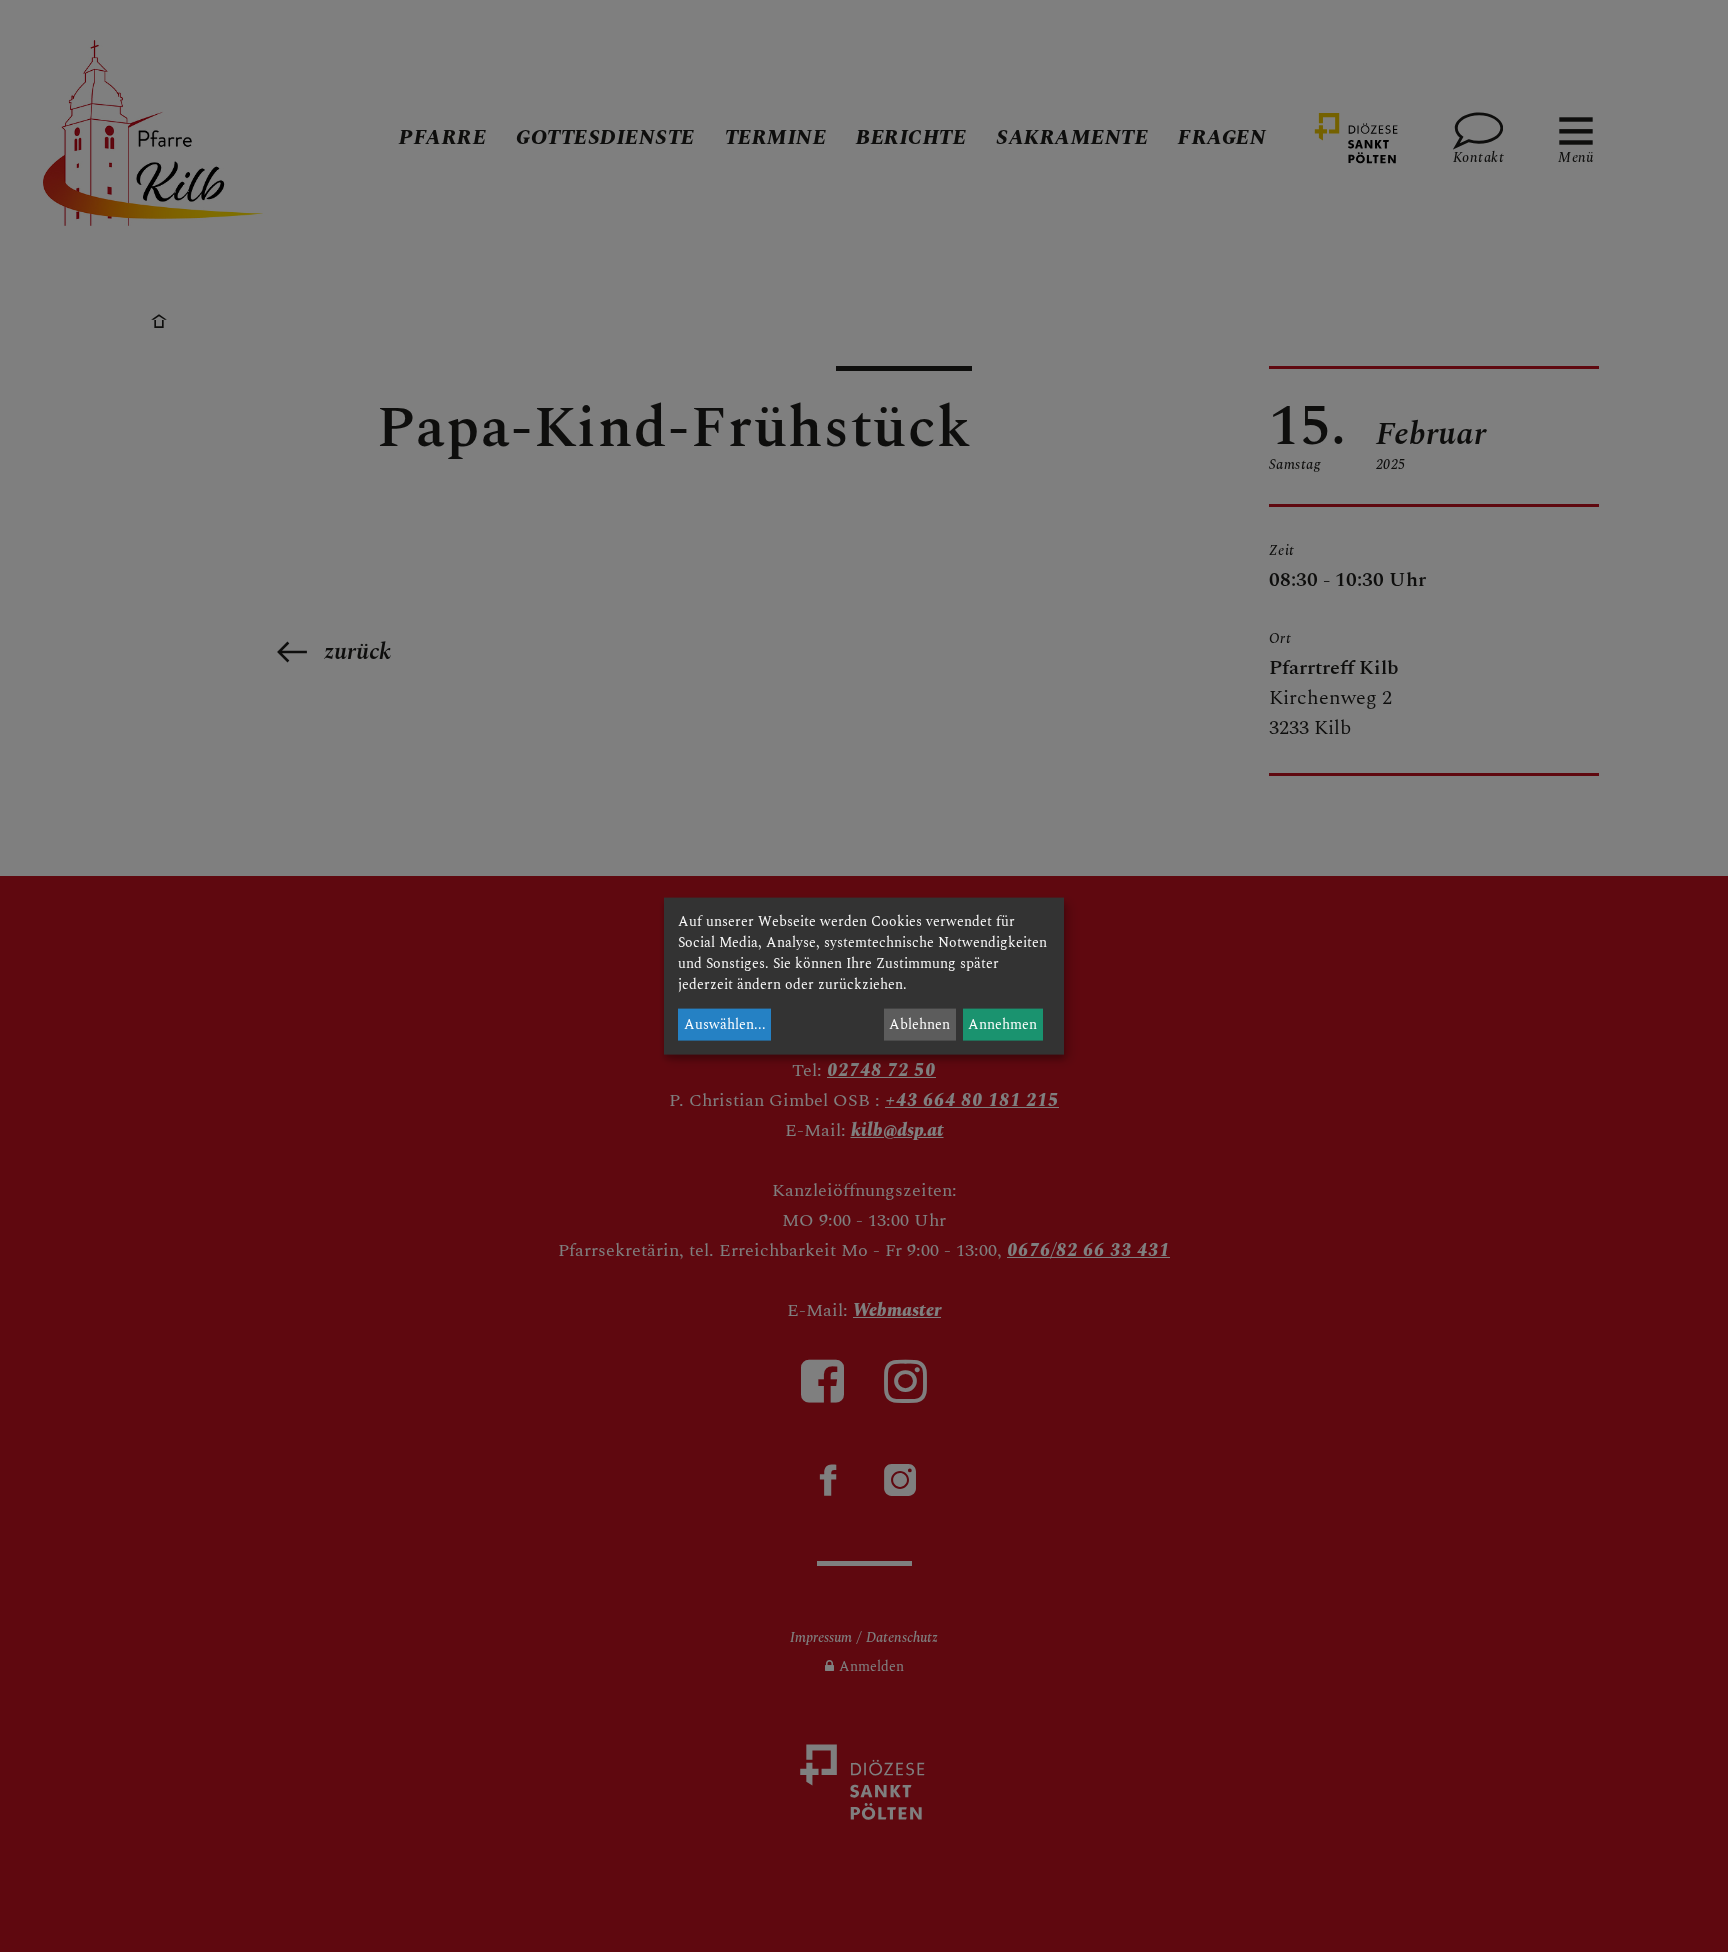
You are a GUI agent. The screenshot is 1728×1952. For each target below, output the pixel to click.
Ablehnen (919, 1024)
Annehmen (1002, 1024)
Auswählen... (725, 1024)
